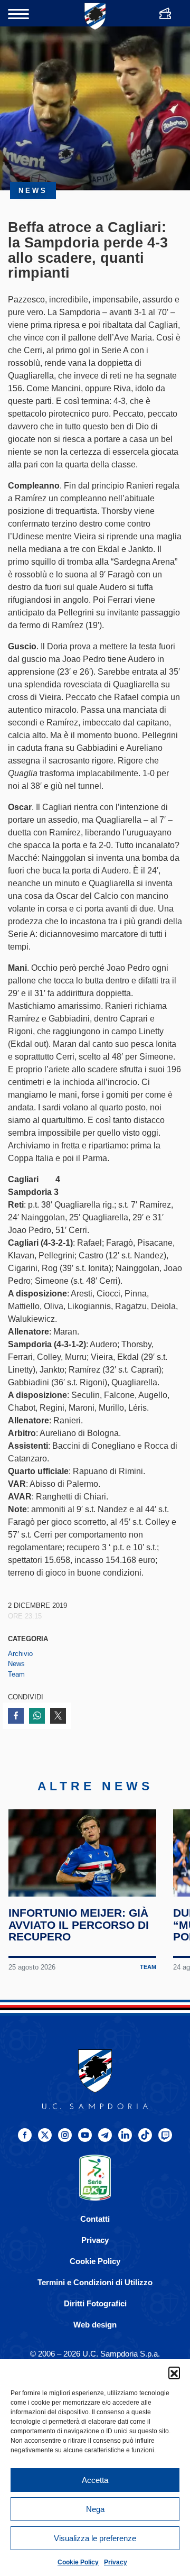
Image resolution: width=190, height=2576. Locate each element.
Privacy (116, 2562)
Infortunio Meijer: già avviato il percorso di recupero (79, 1925)
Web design (95, 2325)
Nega (95, 2509)
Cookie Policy (78, 2562)
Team (16, 1674)
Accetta (95, 2480)
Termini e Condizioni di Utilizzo (95, 2282)
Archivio (20, 1654)
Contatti (95, 2219)
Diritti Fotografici (95, 2303)
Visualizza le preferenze (95, 2538)
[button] (174, 2372)
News (16, 1664)
